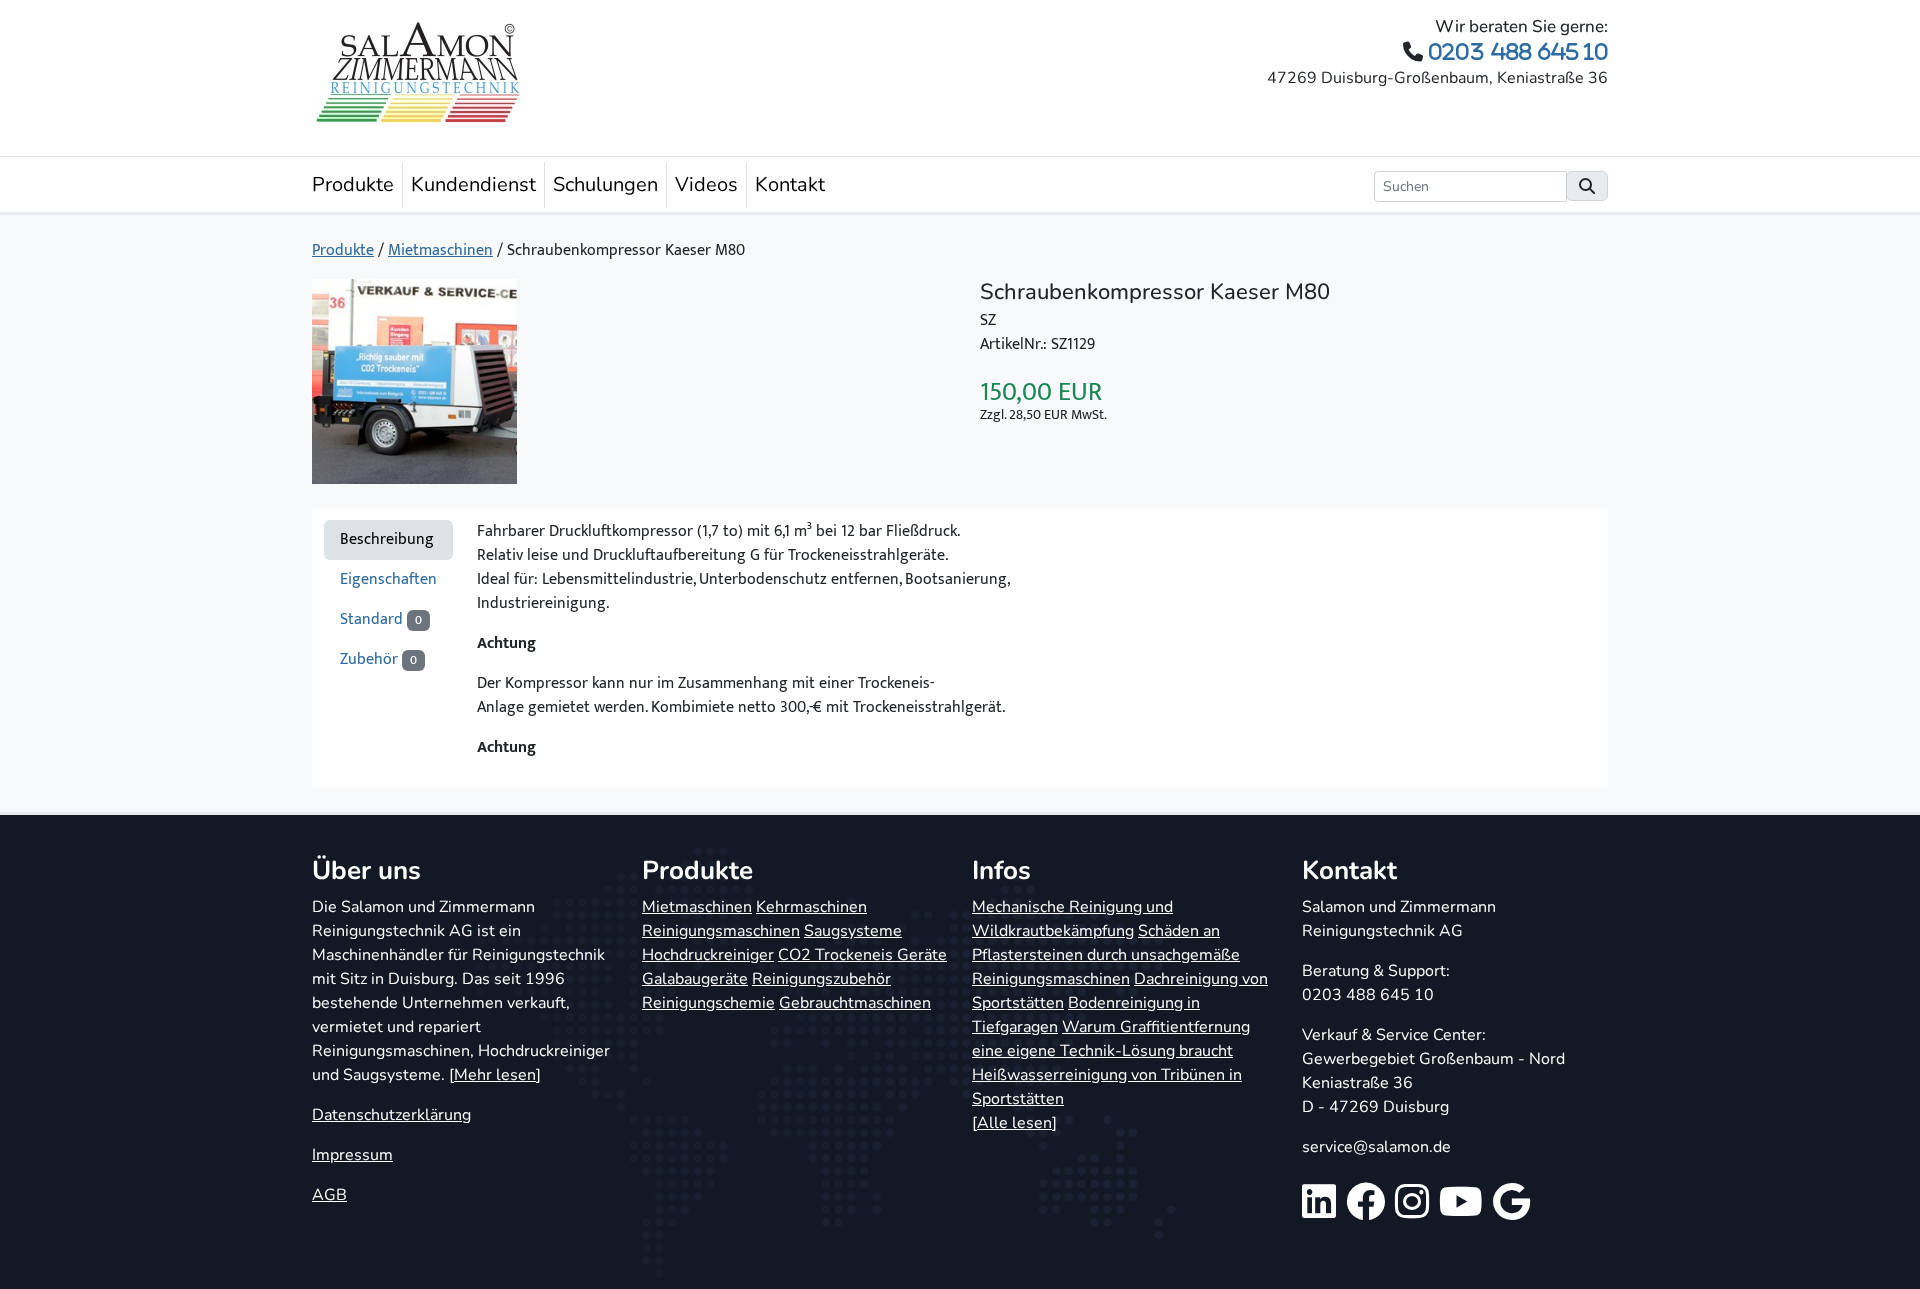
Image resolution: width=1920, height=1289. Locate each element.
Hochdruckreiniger (708, 955)
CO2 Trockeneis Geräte (862, 955)
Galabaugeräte (695, 979)
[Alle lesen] (1014, 1123)
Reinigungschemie (708, 1003)
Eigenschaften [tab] (388, 579)
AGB (329, 1195)
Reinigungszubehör (821, 979)
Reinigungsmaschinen (721, 931)
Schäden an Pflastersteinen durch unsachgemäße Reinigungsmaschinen (1106, 955)
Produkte (353, 184)
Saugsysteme (853, 931)
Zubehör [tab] (378, 659)
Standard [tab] (381, 619)
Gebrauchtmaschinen (855, 1003)
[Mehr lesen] (495, 1075)
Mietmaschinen (440, 250)
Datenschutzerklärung (391, 1115)
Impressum (352, 1155)
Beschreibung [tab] (387, 539)
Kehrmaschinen (811, 907)
